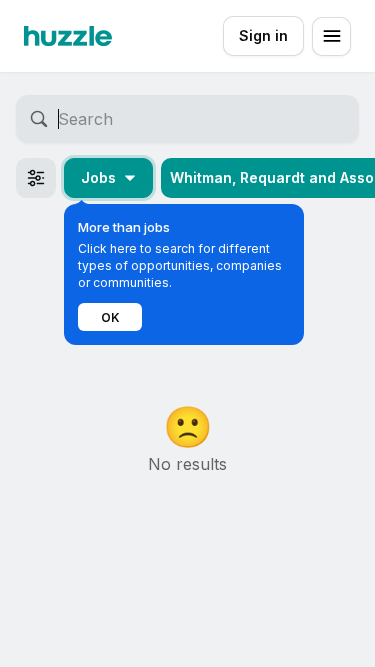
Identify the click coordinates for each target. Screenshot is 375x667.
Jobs (98, 177)
